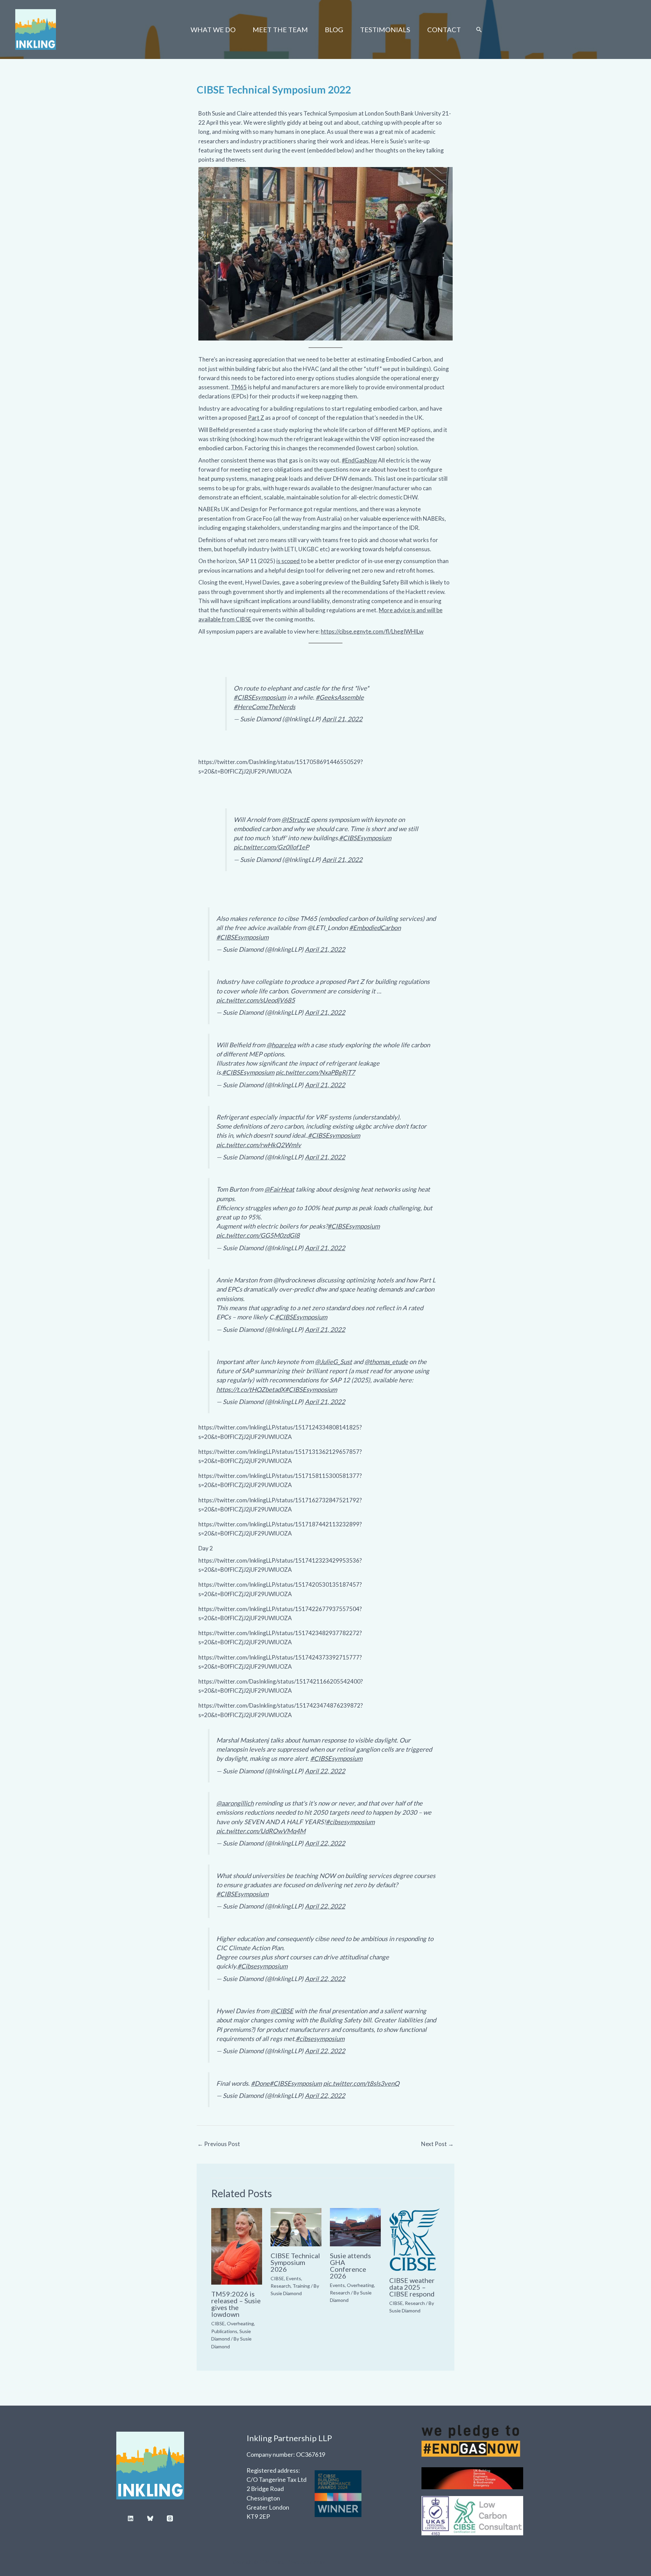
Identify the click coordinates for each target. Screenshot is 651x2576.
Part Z (256, 418)
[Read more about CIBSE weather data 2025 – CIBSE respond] (415, 2239)
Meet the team (280, 29)
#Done (260, 2083)
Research (281, 2286)
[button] (479, 30)
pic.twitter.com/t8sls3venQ (361, 2083)
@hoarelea (281, 1045)
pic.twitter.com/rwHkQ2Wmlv (259, 1145)
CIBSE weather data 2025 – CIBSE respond (412, 2287)
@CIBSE (282, 2011)
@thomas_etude (386, 1362)
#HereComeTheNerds (264, 707)
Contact (444, 29)
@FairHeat (279, 1189)
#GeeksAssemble (340, 697)
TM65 (239, 387)
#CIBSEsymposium (260, 697)
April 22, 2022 (325, 1771)
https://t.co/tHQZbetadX (251, 1389)
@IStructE (295, 820)
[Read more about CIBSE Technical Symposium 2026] (296, 2227)
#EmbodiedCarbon (375, 928)
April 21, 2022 (342, 719)
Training (301, 2286)
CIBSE (218, 2323)
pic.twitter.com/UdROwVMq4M (261, 1831)
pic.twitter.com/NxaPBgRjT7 (315, 1072)
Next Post (437, 2144)
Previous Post (219, 2144)
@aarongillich (235, 1803)
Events (294, 2278)
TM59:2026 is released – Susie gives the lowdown (236, 2304)
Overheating (240, 2323)
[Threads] (170, 2518)
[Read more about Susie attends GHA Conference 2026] (355, 2227)
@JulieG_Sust (333, 1362)
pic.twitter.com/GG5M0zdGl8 (258, 1235)
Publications (224, 2331)
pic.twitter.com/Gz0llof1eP (271, 847)
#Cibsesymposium (262, 1966)
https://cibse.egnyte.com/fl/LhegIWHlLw (372, 631)
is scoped (289, 561)
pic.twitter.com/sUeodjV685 (256, 1000)
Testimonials (385, 29)
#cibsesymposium (350, 1822)
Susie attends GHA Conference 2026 (350, 2266)
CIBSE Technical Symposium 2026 (295, 2262)
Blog (334, 29)
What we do (213, 29)
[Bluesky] (150, 2518)
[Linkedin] (131, 2518)
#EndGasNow (359, 460)
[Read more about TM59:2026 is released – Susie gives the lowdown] (237, 2246)
